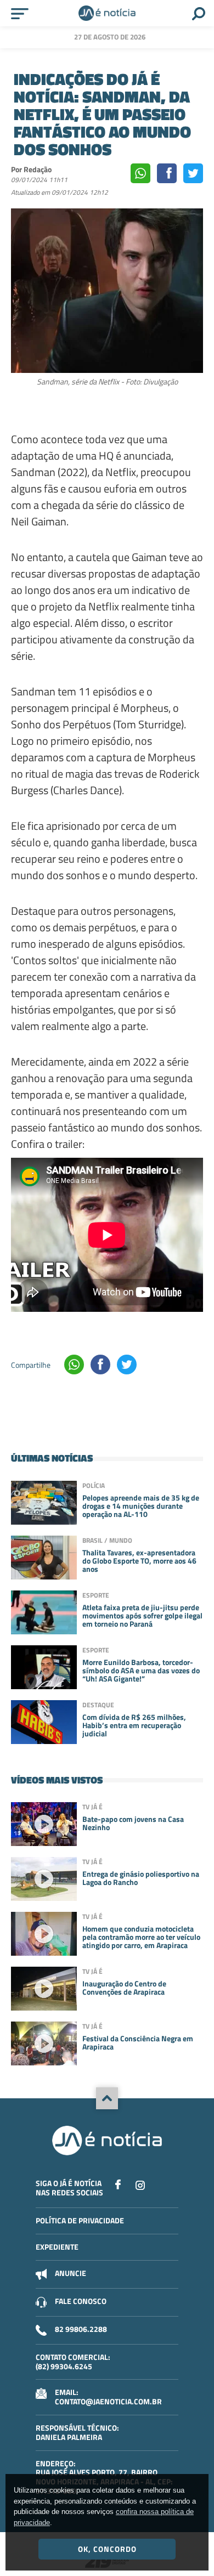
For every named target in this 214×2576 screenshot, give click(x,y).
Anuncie (71, 2273)
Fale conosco (81, 2301)
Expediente (57, 2247)
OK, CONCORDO (107, 2549)
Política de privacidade (80, 2220)
